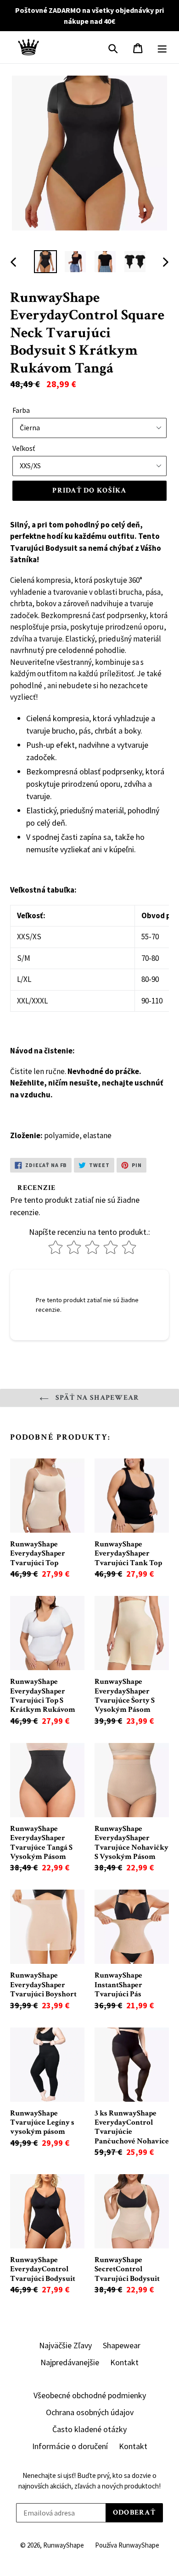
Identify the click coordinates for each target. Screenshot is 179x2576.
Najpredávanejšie (70, 2362)
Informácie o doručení (70, 2446)
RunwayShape (64, 2545)
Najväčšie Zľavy (65, 2345)
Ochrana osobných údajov (90, 2412)
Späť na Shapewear (96, 1398)
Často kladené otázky (89, 2429)
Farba (21, 410)
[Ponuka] (162, 47)
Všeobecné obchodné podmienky (90, 2395)
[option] (46, 262)
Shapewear (122, 2345)
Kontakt (124, 2362)
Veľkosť (24, 448)
